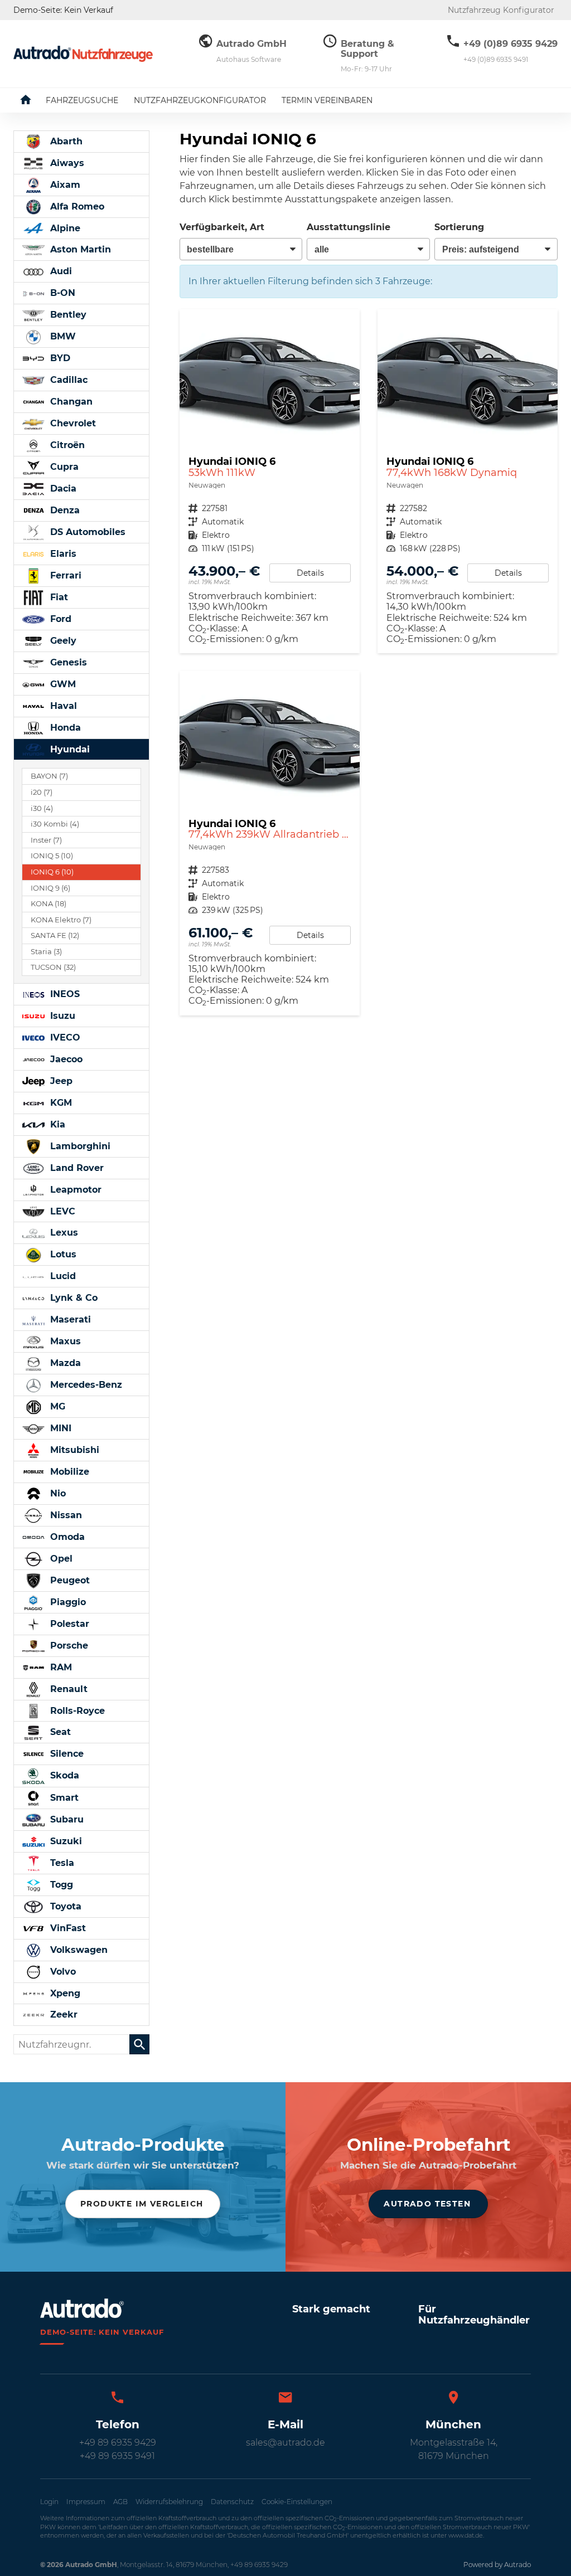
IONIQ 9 (50, 888)
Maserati (69, 1319)
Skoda (63, 1775)
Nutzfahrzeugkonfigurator (200, 100)
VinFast (67, 1928)
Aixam (64, 185)
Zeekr (62, 2014)
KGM (60, 1103)
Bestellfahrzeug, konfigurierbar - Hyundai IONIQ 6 (270, 481)
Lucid (62, 1276)
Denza (64, 510)
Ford (59, 619)
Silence (66, 1754)
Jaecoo (65, 1059)
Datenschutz (232, 2502)
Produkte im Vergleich (142, 2204)
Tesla (61, 1863)
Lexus (63, 1233)
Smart (63, 1798)
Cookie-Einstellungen (297, 2502)
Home (34, 100)
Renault (67, 1689)
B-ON (61, 293)
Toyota (64, 1906)
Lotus (62, 1254)
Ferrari (64, 575)
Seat (59, 1732)
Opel (60, 1559)
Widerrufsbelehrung (169, 2502)
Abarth (65, 141)
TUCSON (53, 967)
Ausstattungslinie (349, 227)
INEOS (64, 994)
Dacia (62, 489)
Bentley (67, 315)
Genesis (67, 662)
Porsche (68, 1646)
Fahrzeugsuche (82, 100)
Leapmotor (74, 1190)
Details (310, 573)
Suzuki (65, 1841)
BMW (62, 336)
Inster (46, 840)
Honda (64, 728)
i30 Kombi (55, 824)
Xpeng (64, 1993)
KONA (49, 904)
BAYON (49, 776)
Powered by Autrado (497, 2565)
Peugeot (69, 1580)
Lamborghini (79, 1146)
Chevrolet (72, 423)
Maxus (64, 1341)
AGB (120, 2502)
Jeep (60, 1081)
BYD (59, 358)
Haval (62, 706)
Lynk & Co (72, 1298)
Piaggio (67, 1602)
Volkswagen (78, 1950)
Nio (57, 1493)
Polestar (68, 1624)
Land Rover (76, 1168)
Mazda (64, 1363)
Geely (62, 641)
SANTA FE (55, 935)
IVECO (64, 1037)
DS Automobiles (86, 532)
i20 (42, 792)
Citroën (66, 445)
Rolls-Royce (76, 1711)
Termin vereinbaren (327, 100)
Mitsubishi (73, 1450)
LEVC (61, 1211)
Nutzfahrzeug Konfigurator (501, 10)
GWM (62, 684)
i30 (42, 808)
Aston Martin (79, 249)
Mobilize (68, 1472)
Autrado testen (427, 2204)
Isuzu (61, 1016)
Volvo (62, 1972)
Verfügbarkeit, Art (222, 227)
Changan (70, 402)
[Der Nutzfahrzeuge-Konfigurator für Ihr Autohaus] (83, 54)
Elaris (62, 554)
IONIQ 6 (52, 872)
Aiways (66, 163)
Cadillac (67, 380)
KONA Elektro (61, 920)
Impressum (86, 2502)
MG (56, 1406)
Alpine (64, 228)
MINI (59, 1428)
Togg (60, 1885)
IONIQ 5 (52, 856)
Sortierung (459, 227)
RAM (60, 1667)
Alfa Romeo (76, 206)
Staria (46, 952)
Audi (60, 271)
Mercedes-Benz (85, 1385)
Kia (56, 1124)
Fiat (58, 597)
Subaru (66, 1819)
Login (49, 2502)
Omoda (66, 1537)
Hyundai (69, 749)
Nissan (65, 1515)
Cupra (63, 467)
